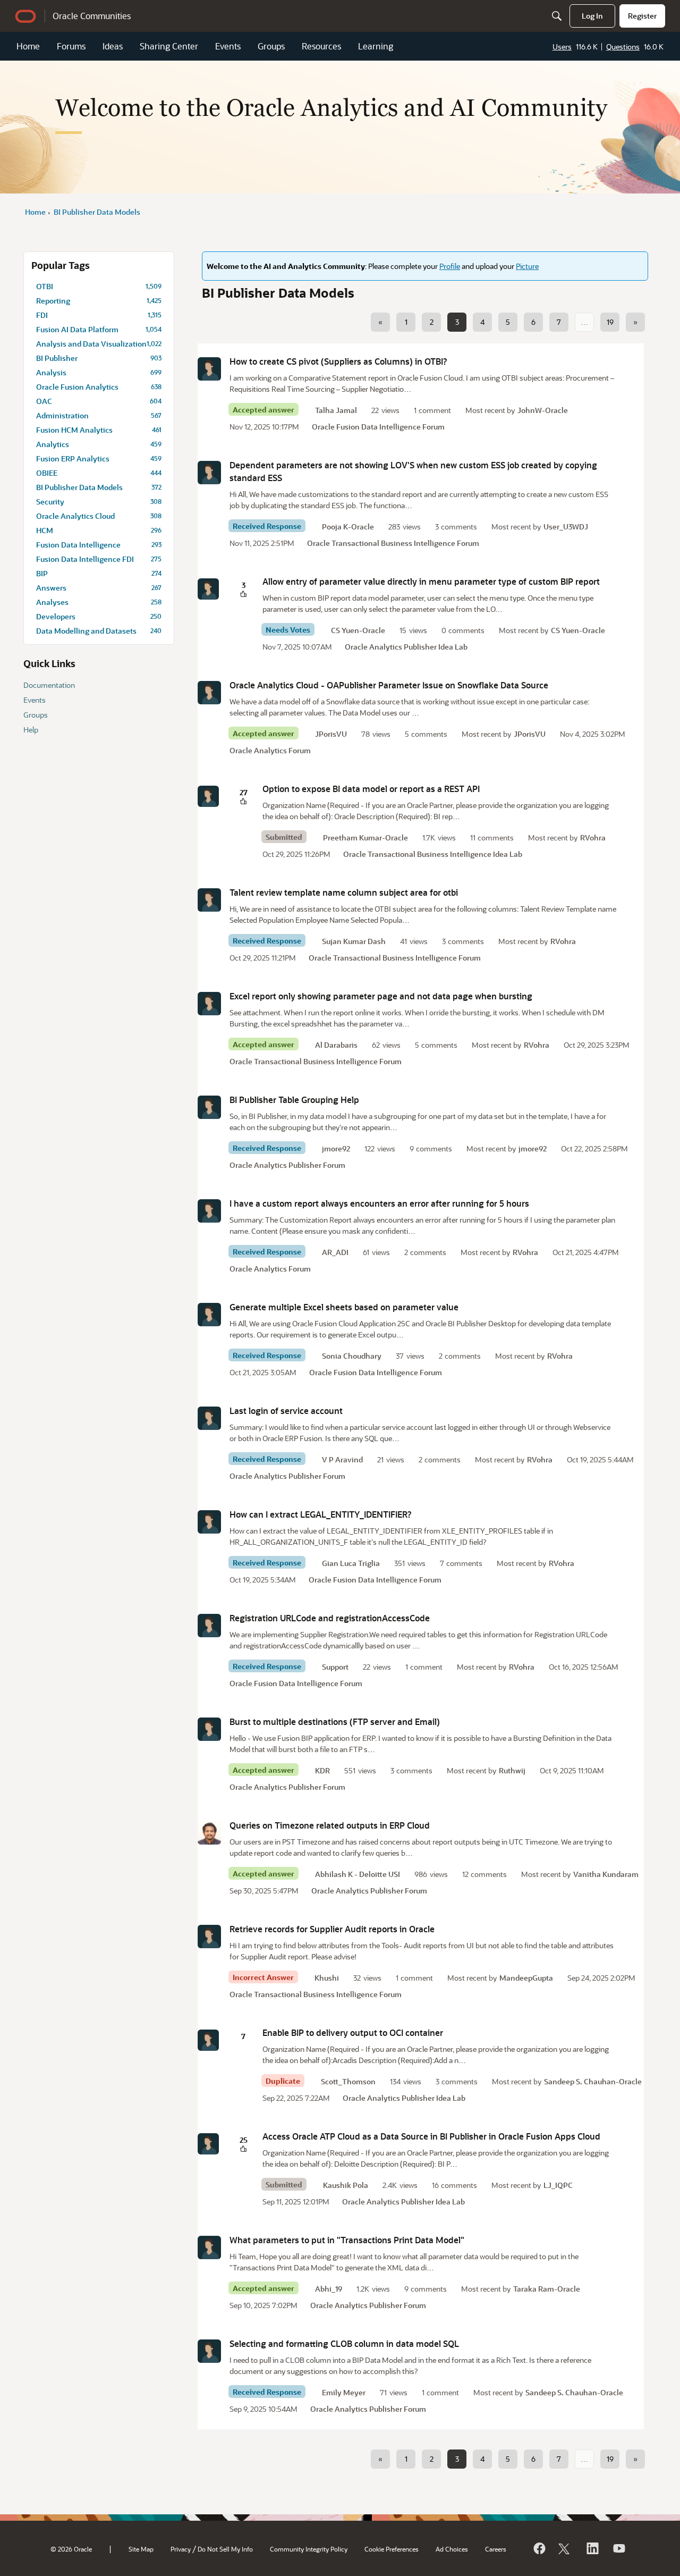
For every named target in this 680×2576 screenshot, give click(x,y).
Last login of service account (286, 1411)
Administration (99, 415)
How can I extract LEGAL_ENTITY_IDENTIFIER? (321, 1514)
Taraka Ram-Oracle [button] (547, 2289)
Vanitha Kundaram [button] (606, 1874)
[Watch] (618, 2548)
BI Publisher (99, 358)
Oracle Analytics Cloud (99, 516)
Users (562, 47)
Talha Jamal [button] (336, 410)
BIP (99, 573)
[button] (209, 369)
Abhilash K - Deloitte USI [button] (358, 1874)
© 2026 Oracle (71, 2549)
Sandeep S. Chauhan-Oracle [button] (593, 2081)
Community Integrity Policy (309, 2549)
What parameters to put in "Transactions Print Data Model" (347, 2240)
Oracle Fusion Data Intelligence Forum (378, 427)
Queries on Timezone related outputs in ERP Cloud (330, 1825)
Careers (496, 2549)
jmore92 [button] (336, 1148)
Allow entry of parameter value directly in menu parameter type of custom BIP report (431, 581)
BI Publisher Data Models (99, 487)
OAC (99, 401)
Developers (99, 616)
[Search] (557, 16)
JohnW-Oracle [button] (543, 410)
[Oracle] (539, 2548)
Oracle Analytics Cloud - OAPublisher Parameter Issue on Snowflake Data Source (389, 685)
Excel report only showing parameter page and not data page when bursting (381, 996)
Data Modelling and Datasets (99, 631)
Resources (321, 46)
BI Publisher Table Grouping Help (294, 1100)
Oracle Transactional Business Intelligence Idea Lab (433, 854)
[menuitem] (592, 16)
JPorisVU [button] (331, 734)
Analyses (99, 602)
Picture (527, 266)
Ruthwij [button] (512, 1770)
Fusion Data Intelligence (99, 545)
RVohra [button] (593, 837)
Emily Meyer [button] (344, 2392)
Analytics (99, 444)
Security (99, 502)
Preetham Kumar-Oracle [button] (365, 837)
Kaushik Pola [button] (346, 2185)
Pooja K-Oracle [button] (348, 527)
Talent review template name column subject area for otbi (344, 892)
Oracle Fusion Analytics (99, 387)
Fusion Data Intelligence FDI (99, 559)
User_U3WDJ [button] (566, 527)
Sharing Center (169, 46)
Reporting (99, 301)
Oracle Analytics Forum (270, 750)
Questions (623, 47)
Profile (450, 266)
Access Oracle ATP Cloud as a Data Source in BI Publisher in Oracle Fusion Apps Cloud (431, 2136)
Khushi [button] (327, 1978)
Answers (99, 588)
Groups (271, 46)
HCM (99, 530)
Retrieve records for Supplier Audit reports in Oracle (332, 1929)
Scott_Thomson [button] (348, 2081)
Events (228, 46)
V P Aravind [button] (342, 1459)
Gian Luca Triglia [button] (351, 1563)
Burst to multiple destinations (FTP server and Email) (335, 1721)
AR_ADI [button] (335, 1252)
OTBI (99, 286)
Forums (71, 46)
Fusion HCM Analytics (99, 430)
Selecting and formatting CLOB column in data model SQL (344, 2343)
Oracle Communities (92, 16)
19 (610, 322)
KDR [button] (322, 1770)
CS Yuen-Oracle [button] (358, 630)
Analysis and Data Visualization (99, 344)
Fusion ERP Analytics (99, 458)
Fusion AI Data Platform (99, 329)
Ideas (113, 46)
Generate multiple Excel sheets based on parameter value (344, 1307)
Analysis (99, 372)
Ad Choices (452, 2549)
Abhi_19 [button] (329, 2289)
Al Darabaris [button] (336, 1045)
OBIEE (99, 473)
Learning (376, 46)
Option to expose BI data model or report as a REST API (371, 789)
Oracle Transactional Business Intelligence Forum (393, 543)
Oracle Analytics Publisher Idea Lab (406, 647)
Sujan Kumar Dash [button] (354, 941)
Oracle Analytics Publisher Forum (287, 1165)
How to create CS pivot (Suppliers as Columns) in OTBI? (338, 361)
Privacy (181, 2549)
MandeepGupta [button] (526, 1978)
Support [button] (335, 1667)
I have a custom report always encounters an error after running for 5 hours (379, 1203)
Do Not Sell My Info (225, 2549)
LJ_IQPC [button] (558, 2185)
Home (28, 46)
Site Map (141, 2549)
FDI (99, 315)
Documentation (49, 685)
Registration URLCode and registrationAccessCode (330, 1618)
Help (31, 730)
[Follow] (565, 2548)
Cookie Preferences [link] (392, 2549)
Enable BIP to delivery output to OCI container (353, 2032)
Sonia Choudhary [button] (352, 1356)
